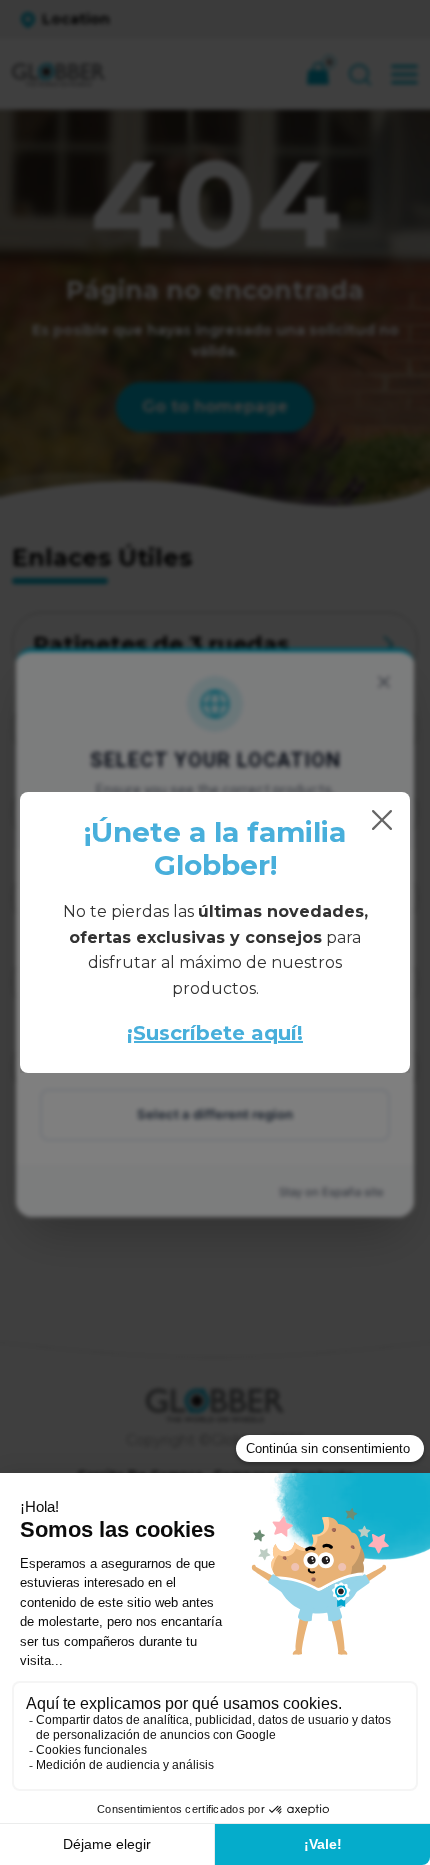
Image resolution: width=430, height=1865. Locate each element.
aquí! (274, 1033)
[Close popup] (382, 820)
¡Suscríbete (186, 1033)
